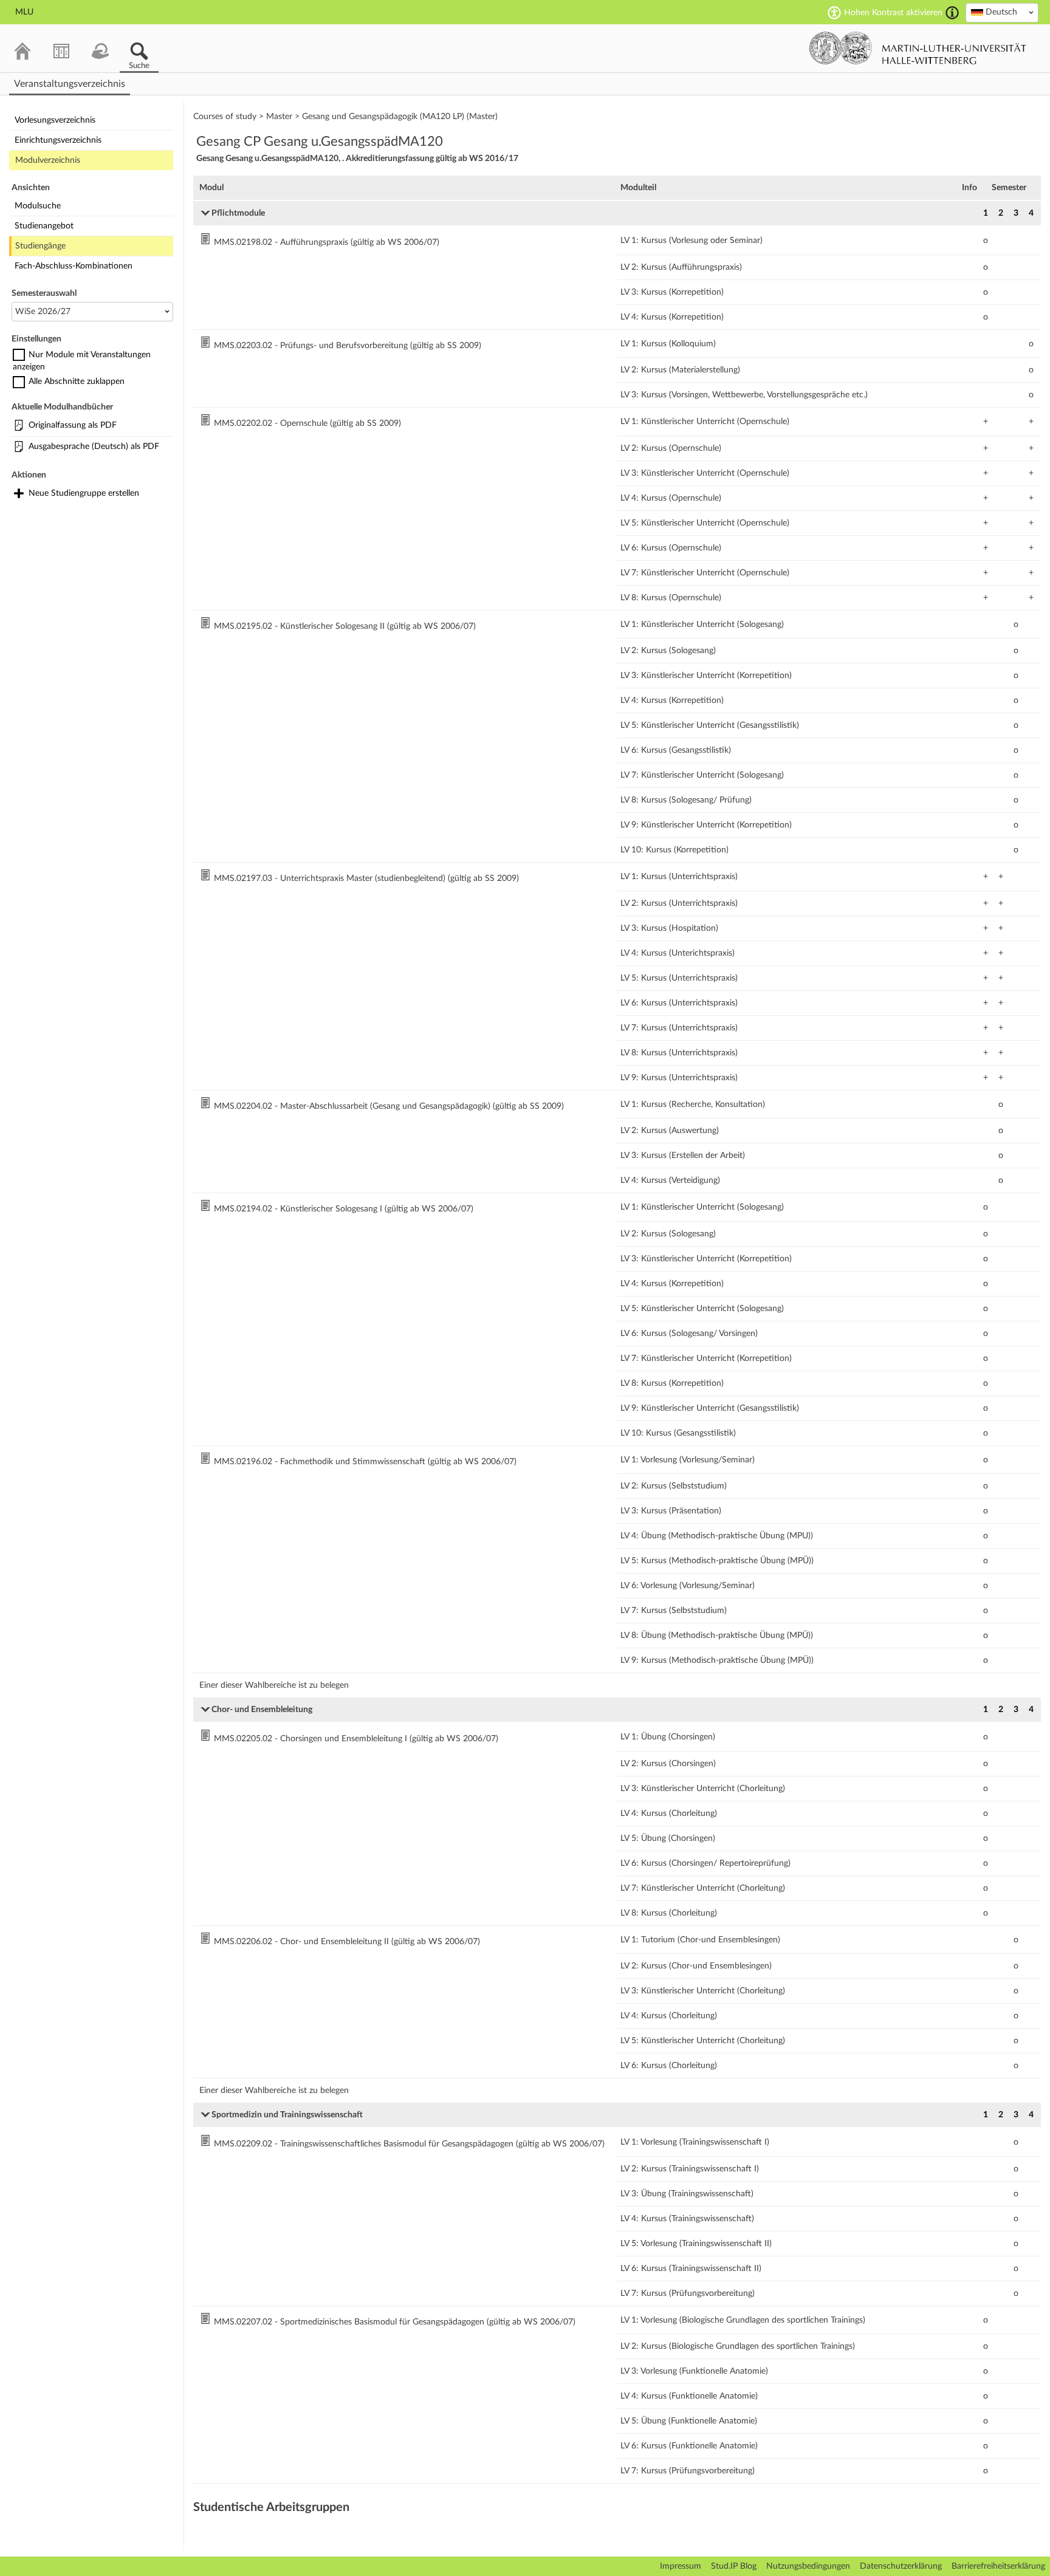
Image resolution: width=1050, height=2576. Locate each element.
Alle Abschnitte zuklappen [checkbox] (77, 382)
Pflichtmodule (238, 213)
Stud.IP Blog (734, 2566)
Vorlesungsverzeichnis (55, 120)
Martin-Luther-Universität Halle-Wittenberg (918, 48)
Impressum (681, 2566)
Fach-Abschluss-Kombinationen (74, 266)
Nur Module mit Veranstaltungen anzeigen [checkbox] (82, 361)
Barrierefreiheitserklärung (998, 2566)
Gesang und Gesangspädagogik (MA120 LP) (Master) (400, 117)
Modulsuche (38, 206)
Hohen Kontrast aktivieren (893, 13)
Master (279, 117)
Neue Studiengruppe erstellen (84, 493)
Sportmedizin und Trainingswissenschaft (287, 2115)
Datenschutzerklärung (901, 2566)
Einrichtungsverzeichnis (58, 140)
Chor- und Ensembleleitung (262, 1710)
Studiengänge (40, 246)
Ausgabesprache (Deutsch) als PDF (94, 447)
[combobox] (1002, 13)
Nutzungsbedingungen (808, 2566)
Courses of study (225, 117)
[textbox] (1002, 12)
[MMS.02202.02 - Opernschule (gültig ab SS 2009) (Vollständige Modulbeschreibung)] (207, 423)
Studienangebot (44, 226)
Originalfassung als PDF (73, 425)
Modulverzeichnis (48, 160)
